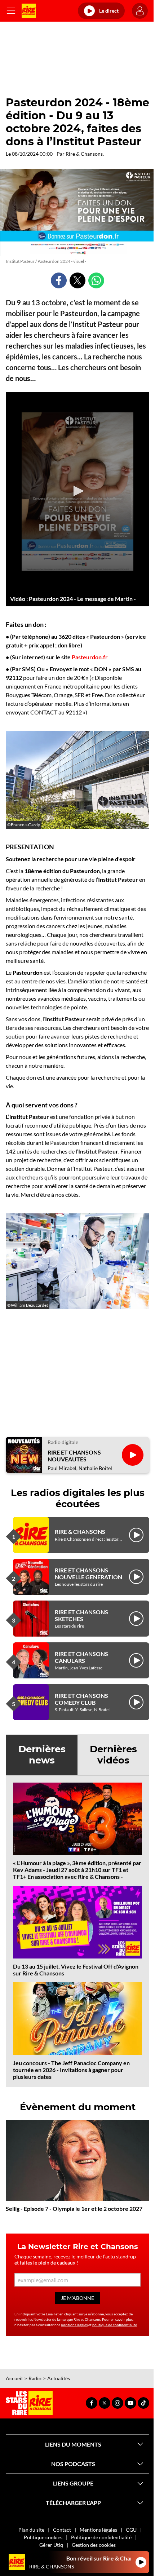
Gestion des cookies (94, 2545)
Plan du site (31, 2530)
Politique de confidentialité (101, 2537)
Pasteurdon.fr (90, 657)
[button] (77, 491)
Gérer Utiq (51, 2545)
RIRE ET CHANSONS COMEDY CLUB (81, 1699)
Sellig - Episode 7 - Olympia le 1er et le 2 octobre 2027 (74, 2208)
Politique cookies (43, 2537)
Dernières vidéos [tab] (113, 1755)
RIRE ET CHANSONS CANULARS (81, 1657)
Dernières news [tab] (42, 1755)
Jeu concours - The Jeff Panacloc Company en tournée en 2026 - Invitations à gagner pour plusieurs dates (71, 2070)
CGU (131, 2530)
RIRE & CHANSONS (80, 1532)
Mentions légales (98, 2530)
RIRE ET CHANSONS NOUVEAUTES (74, 1456)
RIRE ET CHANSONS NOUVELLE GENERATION (88, 1574)
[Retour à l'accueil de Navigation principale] (29, 11)
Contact (62, 2530)
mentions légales (74, 2325)
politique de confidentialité (115, 2325)
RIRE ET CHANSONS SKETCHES (81, 1615)
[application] (77, 492)
